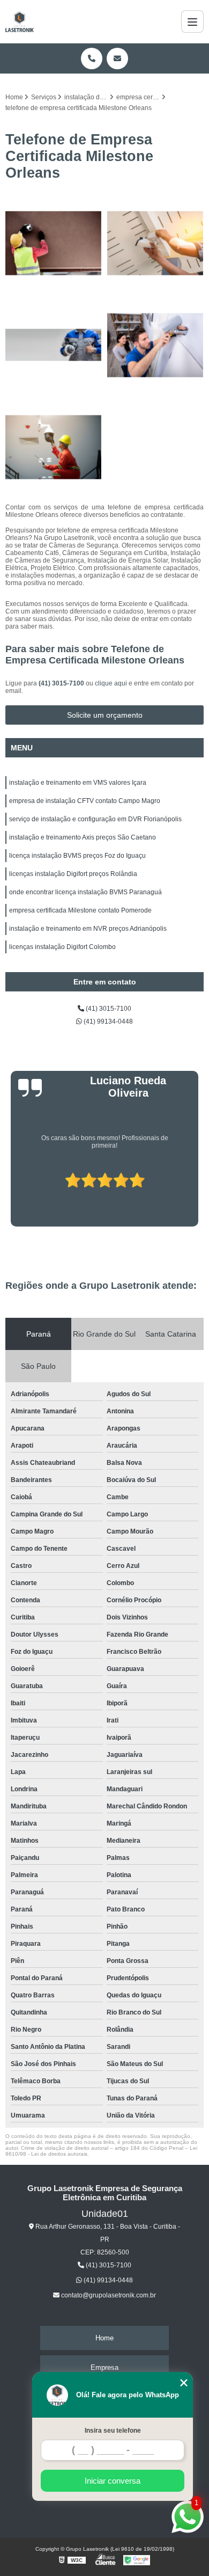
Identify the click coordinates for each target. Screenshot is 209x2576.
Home (104, 2338)
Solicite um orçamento (105, 715)
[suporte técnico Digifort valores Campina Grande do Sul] (155, 345)
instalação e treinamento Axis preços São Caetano (83, 837)
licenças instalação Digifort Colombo (62, 947)
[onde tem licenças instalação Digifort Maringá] (54, 243)
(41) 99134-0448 (107, 1021)
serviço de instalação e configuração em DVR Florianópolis (95, 819)
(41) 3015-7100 (62, 683)
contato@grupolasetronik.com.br (108, 2295)
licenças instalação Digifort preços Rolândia (73, 874)
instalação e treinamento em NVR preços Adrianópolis (88, 929)
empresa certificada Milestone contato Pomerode (80, 910)
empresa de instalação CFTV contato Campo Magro (85, 801)
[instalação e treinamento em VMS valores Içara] (54, 345)
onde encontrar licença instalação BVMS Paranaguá (85, 892)
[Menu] (192, 21)
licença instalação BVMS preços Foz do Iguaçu (77, 856)
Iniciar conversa (113, 2481)
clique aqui (111, 683)
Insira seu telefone (113, 2431)
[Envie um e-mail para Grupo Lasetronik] (117, 59)
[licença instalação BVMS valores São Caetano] (155, 243)
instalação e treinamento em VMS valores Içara (78, 783)
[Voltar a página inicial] (20, 21)
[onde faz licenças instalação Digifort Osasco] (54, 447)
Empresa (104, 2367)
